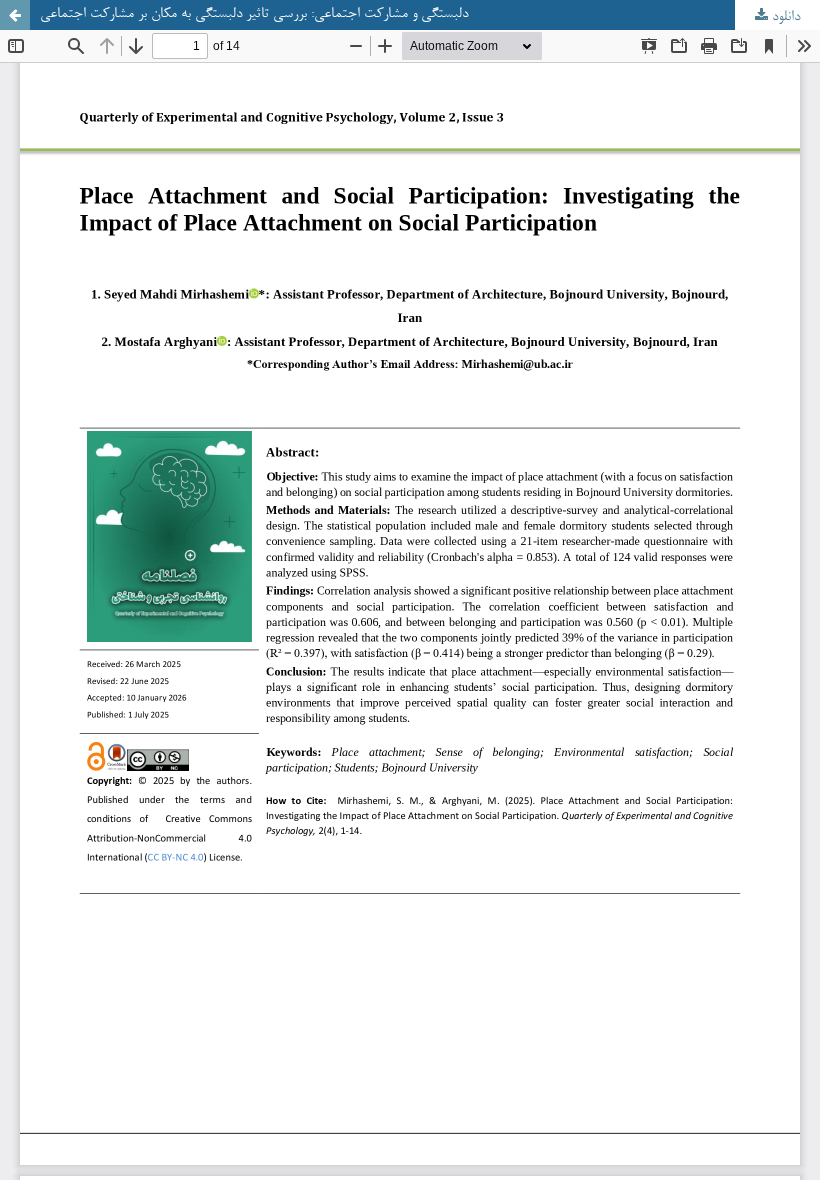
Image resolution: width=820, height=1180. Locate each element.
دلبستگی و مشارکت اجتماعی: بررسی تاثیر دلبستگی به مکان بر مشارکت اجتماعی (254, 14)
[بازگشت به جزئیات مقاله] (15, 15)
